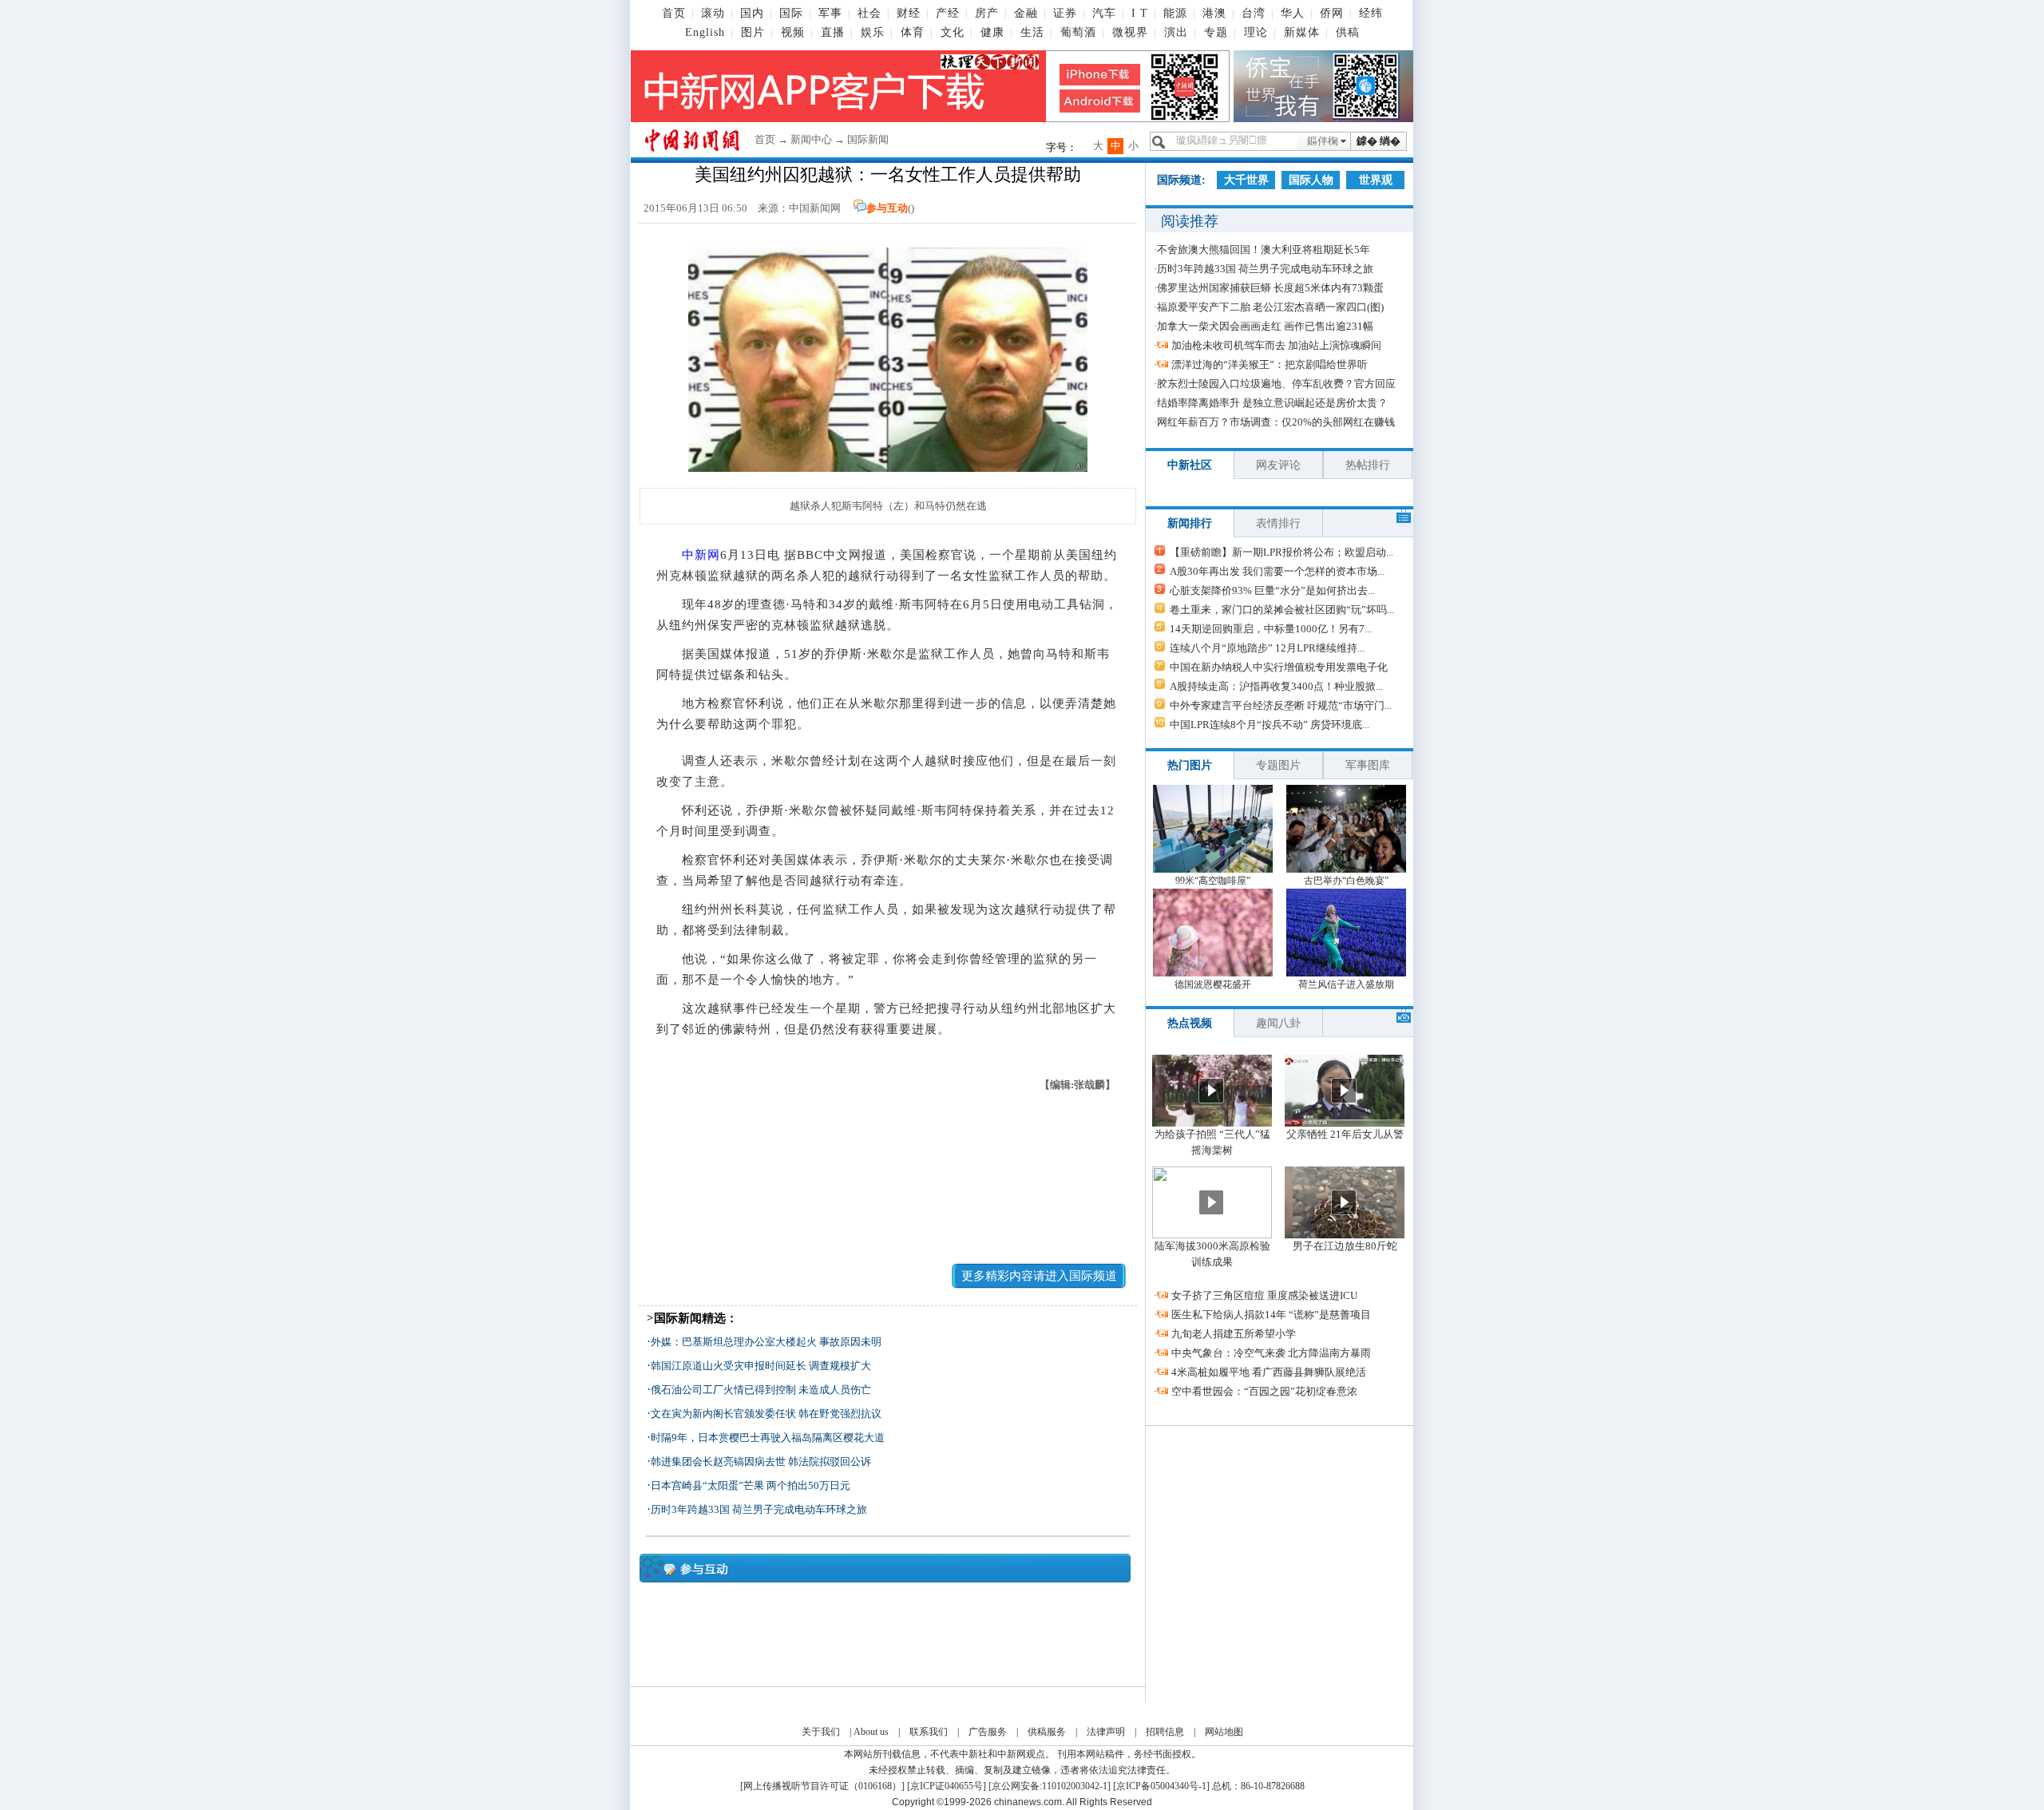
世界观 (1376, 180)
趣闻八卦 (1278, 1023)
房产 (987, 13)
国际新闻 (868, 139)
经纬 (1371, 13)
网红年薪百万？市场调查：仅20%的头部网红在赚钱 (1276, 422)
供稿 (1348, 32)
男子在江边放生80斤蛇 (1345, 1246)
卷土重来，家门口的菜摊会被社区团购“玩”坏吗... (1282, 610)
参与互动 (887, 208)
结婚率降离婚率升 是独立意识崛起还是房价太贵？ (1272, 403)
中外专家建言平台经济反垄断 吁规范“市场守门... (1281, 705)
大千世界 (1246, 180)
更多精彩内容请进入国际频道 (1039, 1276)
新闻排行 (1190, 523)
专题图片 (1278, 765)
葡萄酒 (1078, 32)
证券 (1065, 13)
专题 (1216, 32)
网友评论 (1278, 465)
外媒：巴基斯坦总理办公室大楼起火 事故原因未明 (766, 1342)
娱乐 (873, 32)
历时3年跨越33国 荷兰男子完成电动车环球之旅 (759, 1509)
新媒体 (1302, 32)
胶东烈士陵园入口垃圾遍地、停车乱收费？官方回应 (1276, 384)
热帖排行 (1368, 465)
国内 (752, 13)
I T (1140, 13)
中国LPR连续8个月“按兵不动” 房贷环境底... (1270, 725)
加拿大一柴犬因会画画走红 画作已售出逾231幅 (1265, 326)
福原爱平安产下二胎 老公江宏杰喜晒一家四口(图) (1270, 307)
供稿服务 (1047, 1732)
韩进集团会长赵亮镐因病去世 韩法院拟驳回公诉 (761, 1461)
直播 (833, 32)
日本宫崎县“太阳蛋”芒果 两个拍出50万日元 (751, 1485)
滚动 (713, 13)
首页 (674, 13)
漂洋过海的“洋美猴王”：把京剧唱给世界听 (1270, 364)
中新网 (701, 555)
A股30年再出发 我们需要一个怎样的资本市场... (1277, 571)
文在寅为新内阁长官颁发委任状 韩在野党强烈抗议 (766, 1414)
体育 (913, 32)
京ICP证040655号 (947, 1786)
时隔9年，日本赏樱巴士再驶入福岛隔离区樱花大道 (768, 1438)
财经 (909, 13)
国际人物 (1311, 180)
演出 (1176, 32)
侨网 (1332, 13)
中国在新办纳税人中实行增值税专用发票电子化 (1279, 667)
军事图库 (1368, 765)
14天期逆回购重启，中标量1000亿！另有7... (1271, 629)
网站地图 (1224, 1732)
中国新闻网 (815, 208)
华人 (1293, 13)
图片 (753, 32)
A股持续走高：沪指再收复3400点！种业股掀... (1276, 686)
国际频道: (1181, 180)
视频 (793, 32)
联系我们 (929, 1732)
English (705, 32)
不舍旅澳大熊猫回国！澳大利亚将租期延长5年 (1264, 250)
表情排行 (1278, 523)
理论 (1256, 32)
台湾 (1254, 13)
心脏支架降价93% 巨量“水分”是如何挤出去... (1272, 590)
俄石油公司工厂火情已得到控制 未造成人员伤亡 (761, 1390)
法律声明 (1106, 1732)
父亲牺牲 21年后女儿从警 (1345, 1134)
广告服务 (988, 1732)
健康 (992, 32)
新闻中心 (811, 139)
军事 (830, 13)
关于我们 (821, 1732)
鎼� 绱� (1379, 141)
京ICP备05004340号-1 (1161, 1786)
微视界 (1130, 32)
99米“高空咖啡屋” (1213, 881)
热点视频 (1190, 1023)
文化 (953, 32)
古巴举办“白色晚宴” (1346, 881)
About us (871, 1732)
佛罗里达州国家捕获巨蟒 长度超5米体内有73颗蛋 (1270, 288)
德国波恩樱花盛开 (1213, 984)
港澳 (1214, 13)
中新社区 (1190, 465)
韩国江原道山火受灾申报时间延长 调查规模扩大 (761, 1366)
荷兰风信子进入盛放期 (1346, 984)
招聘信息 (1165, 1732)
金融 (1026, 13)
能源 (1175, 13)
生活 (1032, 32)
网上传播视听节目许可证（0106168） (822, 1786)
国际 (791, 13)
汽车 (1104, 13)
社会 (869, 13)
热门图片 (1190, 765)
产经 (948, 13)
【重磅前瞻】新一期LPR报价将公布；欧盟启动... (1281, 552)
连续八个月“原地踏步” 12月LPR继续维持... (1267, 648)
